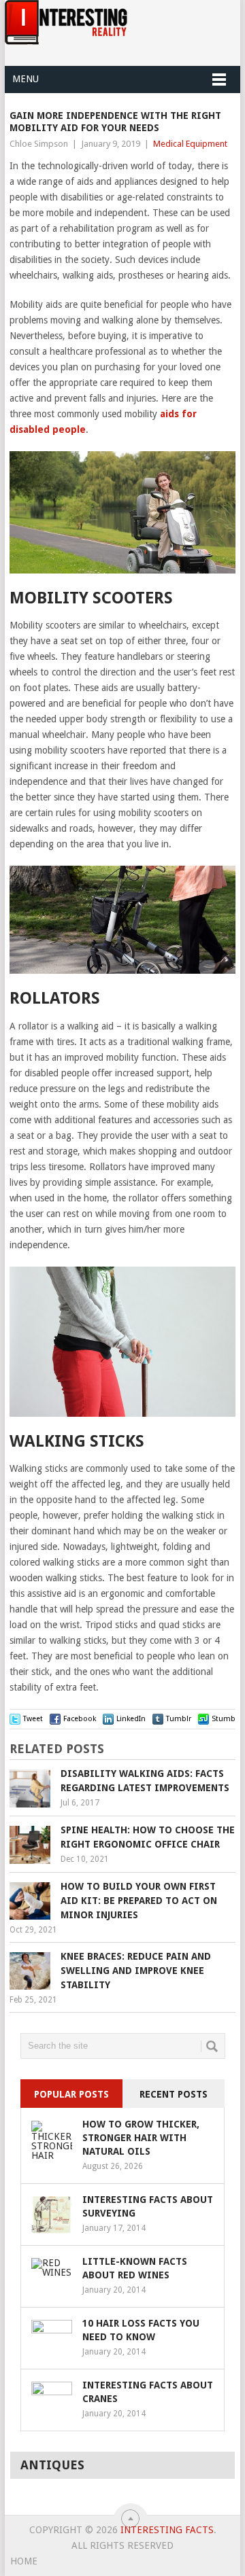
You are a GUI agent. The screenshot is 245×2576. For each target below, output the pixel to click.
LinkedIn (131, 1719)
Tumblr (179, 1719)
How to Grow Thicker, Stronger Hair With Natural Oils (141, 2138)
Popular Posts (71, 2094)
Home (24, 2561)
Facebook (80, 1719)
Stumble (227, 1719)
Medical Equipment (190, 144)
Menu (26, 79)
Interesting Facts (167, 2530)
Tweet (33, 1719)
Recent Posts (174, 2094)
